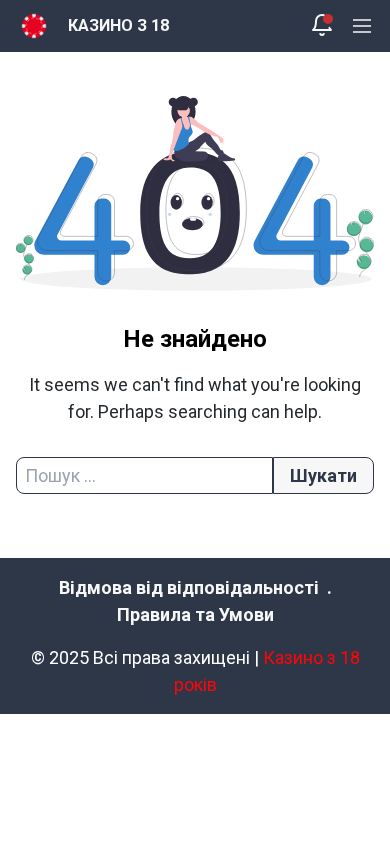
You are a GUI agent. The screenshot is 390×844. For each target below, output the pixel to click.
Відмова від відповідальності (189, 587)
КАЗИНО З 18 (118, 25)
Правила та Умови (195, 614)
